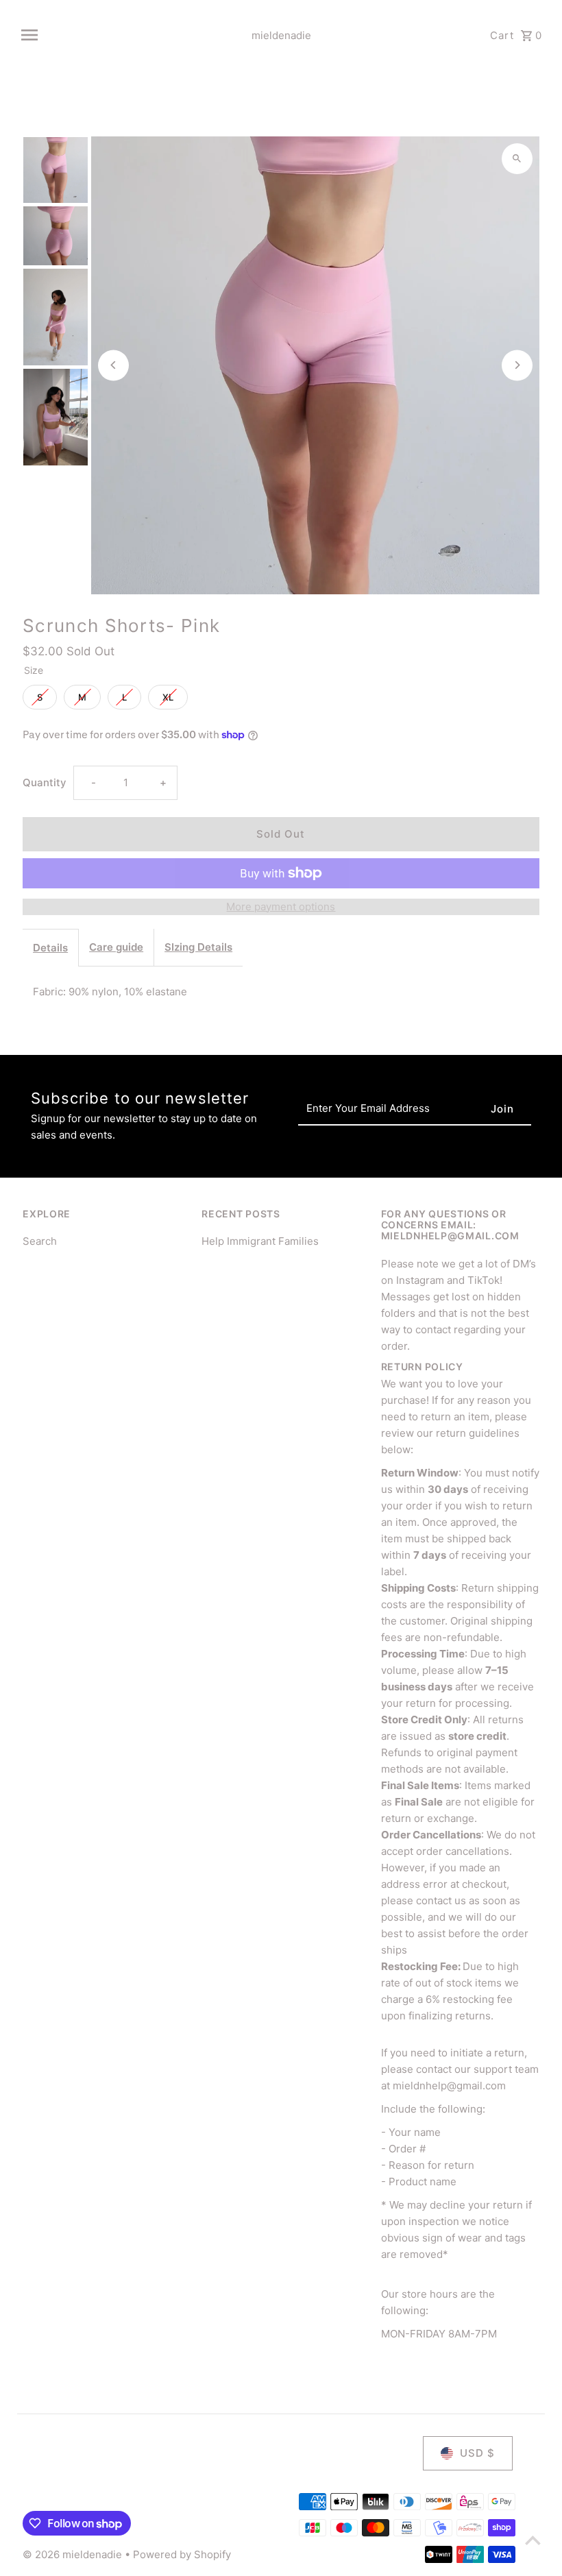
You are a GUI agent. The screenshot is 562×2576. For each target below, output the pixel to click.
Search (40, 1241)
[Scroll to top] (533, 2540)
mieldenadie (281, 35)
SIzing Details (198, 947)
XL (168, 694)
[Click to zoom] (517, 159)
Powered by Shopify (182, 2554)
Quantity (45, 782)
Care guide (116, 947)
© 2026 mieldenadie (74, 2554)
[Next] (517, 365)
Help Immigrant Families (260, 1241)
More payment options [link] (281, 907)
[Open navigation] (120, 35)
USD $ (477, 2453)
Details (50, 948)
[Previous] (113, 365)
